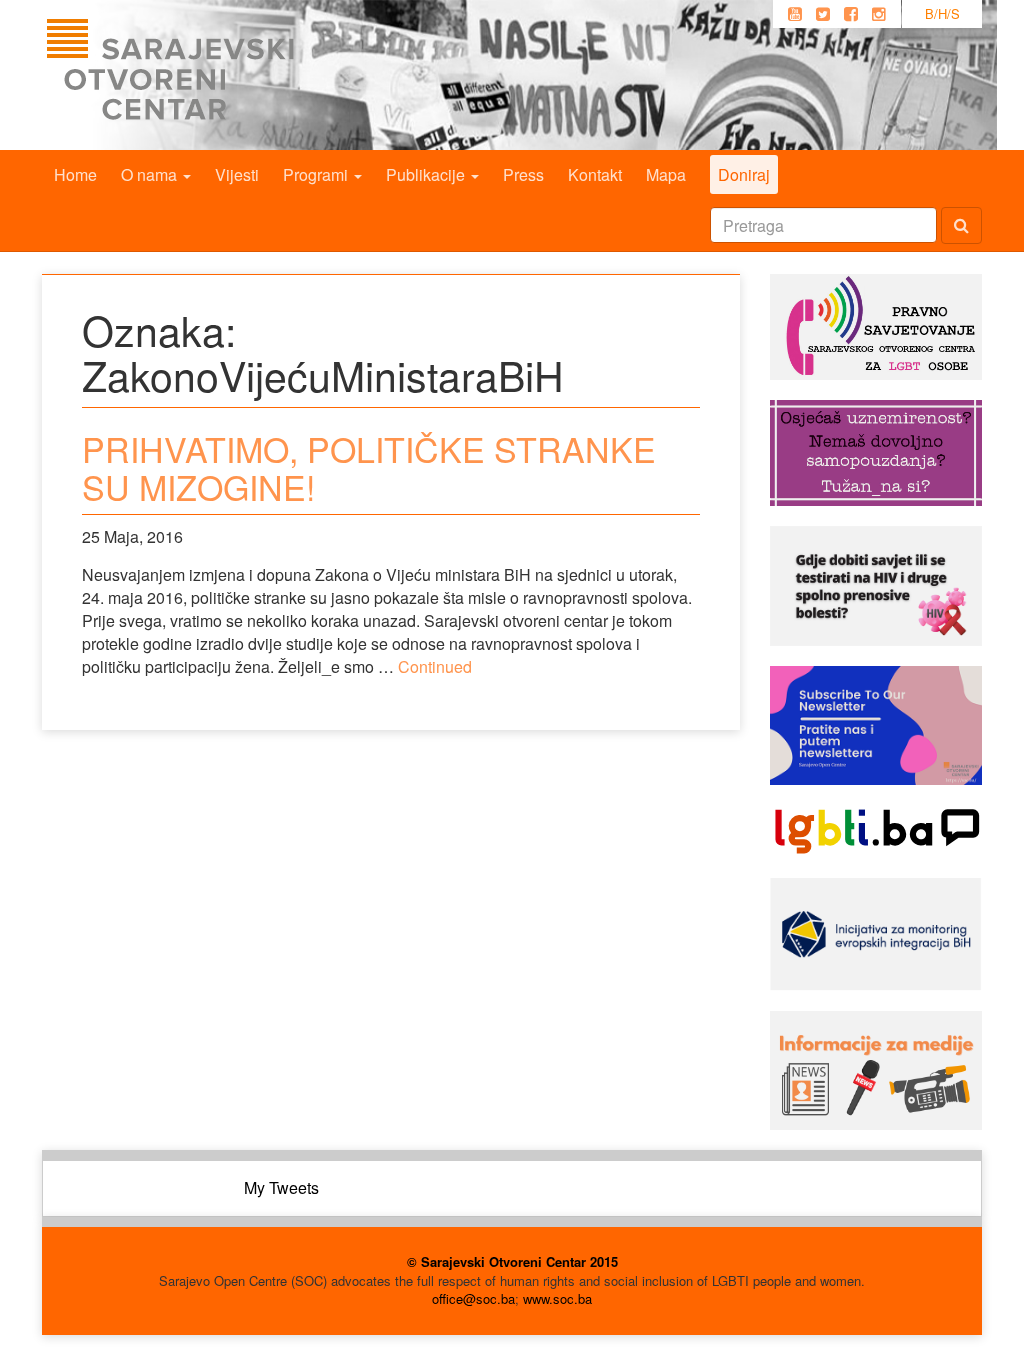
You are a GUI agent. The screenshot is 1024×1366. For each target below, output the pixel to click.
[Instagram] (879, 14)
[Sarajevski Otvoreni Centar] (211, 75)
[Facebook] (851, 14)
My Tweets (281, 1187)
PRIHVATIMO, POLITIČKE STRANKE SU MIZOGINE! (369, 467)
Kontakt (595, 174)
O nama (151, 174)
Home (75, 174)
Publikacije (427, 174)
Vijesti (237, 174)
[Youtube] (795, 14)
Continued (435, 666)
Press (523, 174)
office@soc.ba (473, 1298)
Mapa (666, 174)
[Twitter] (823, 14)
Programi (317, 174)
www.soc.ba (557, 1298)
